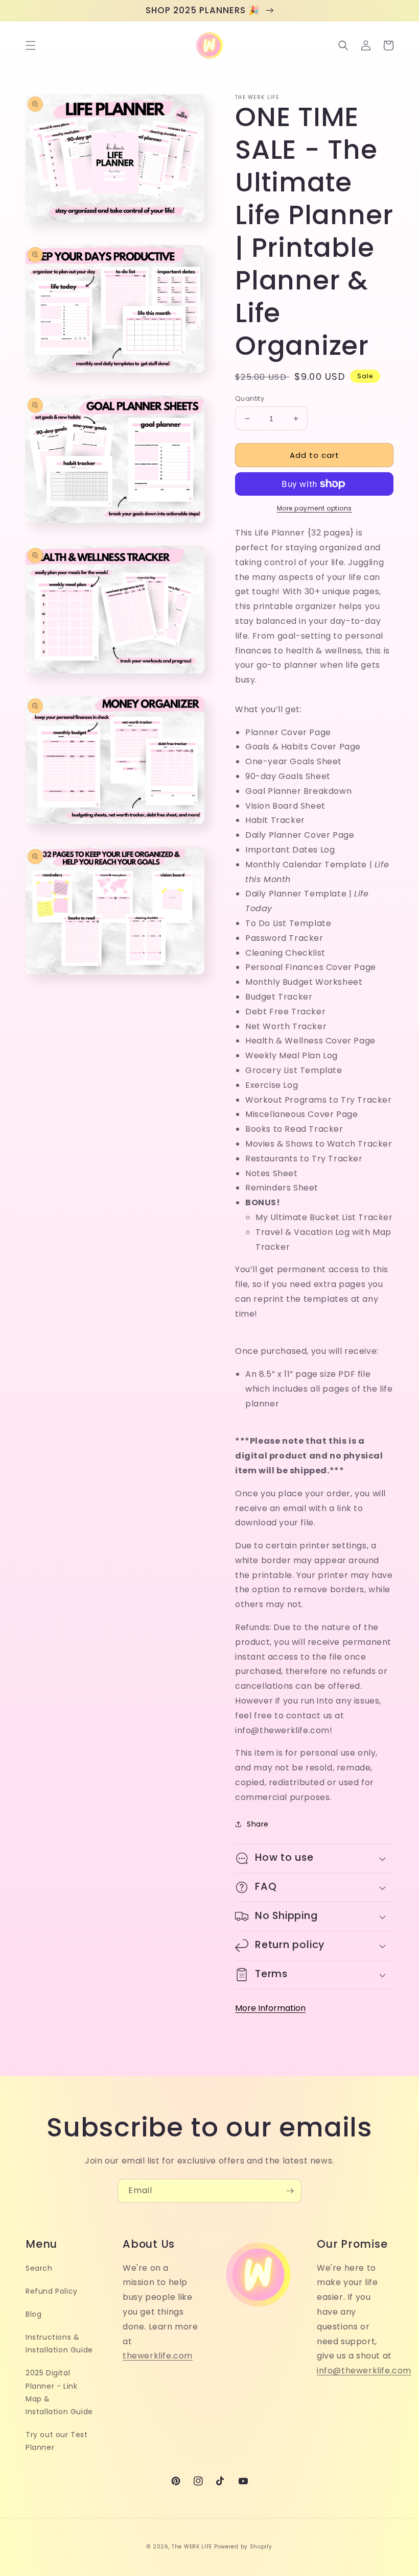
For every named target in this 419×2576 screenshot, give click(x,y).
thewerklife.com (158, 2356)
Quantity (250, 398)
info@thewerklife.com (364, 2371)
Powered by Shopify (243, 2547)
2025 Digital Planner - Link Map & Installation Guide (59, 2392)
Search (39, 2268)
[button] (31, 45)
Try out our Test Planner (57, 2441)
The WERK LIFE (192, 2547)
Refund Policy (52, 2291)
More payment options (315, 508)
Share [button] (258, 1824)
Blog (33, 2314)
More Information (270, 2008)
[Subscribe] (290, 2191)
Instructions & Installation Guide (59, 2343)
